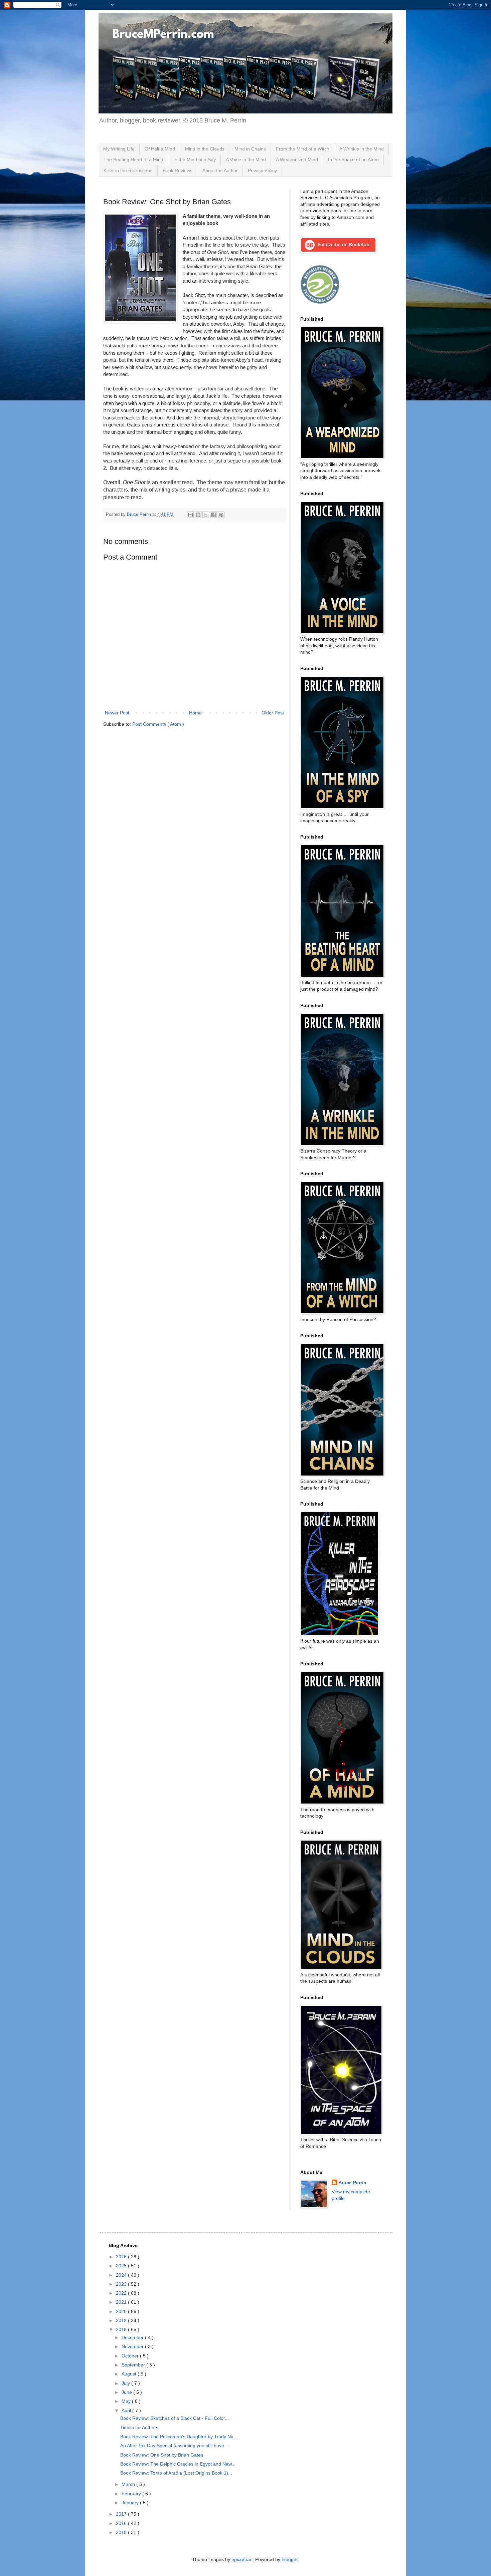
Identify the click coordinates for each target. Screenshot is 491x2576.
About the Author (220, 171)
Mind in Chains (250, 149)
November (133, 2346)
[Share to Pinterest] (221, 515)
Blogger (290, 2559)
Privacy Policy (262, 171)
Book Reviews (178, 171)
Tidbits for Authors (139, 2428)
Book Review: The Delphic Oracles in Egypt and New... (178, 2464)
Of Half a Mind (160, 149)
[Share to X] (206, 515)
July (126, 2383)
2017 (122, 2514)
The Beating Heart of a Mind (133, 159)
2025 (122, 2266)
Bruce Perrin (352, 2183)
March (129, 2484)
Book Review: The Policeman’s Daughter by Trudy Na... (179, 2437)
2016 (122, 2523)
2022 (122, 2293)
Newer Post (117, 713)
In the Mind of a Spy (195, 159)
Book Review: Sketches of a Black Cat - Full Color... (175, 2418)
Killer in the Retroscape (128, 171)
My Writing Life (119, 149)
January (131, 2503)
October (131, 2356)
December (133, 2337)
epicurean (242, 2559)
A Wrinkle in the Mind (362, 149)
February (132, 2494)
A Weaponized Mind (297, 159)
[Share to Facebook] (213, 515)
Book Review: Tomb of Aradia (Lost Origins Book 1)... (176, 2473)
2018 (122, 2329)
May (127, 2401)
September (134, 2365)
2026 (122, 2257)
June (127, 2392)
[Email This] (190, 515)
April (127, 2410)
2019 (122, 2320)
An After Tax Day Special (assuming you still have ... (175, 2446)
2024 (122, 2275)
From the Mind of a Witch (303, 149)
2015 (122, 2532)
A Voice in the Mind (246, 159)
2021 (122, 2302)
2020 (122, 2311)
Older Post (273, 713)
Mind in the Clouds (205, 149)
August (130, 2374)
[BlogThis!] (198, 515)
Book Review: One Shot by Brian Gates (162, 2455)
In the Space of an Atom (353, 159)
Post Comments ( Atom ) (158, 724)
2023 (122, 2284)
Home (195, 713)
